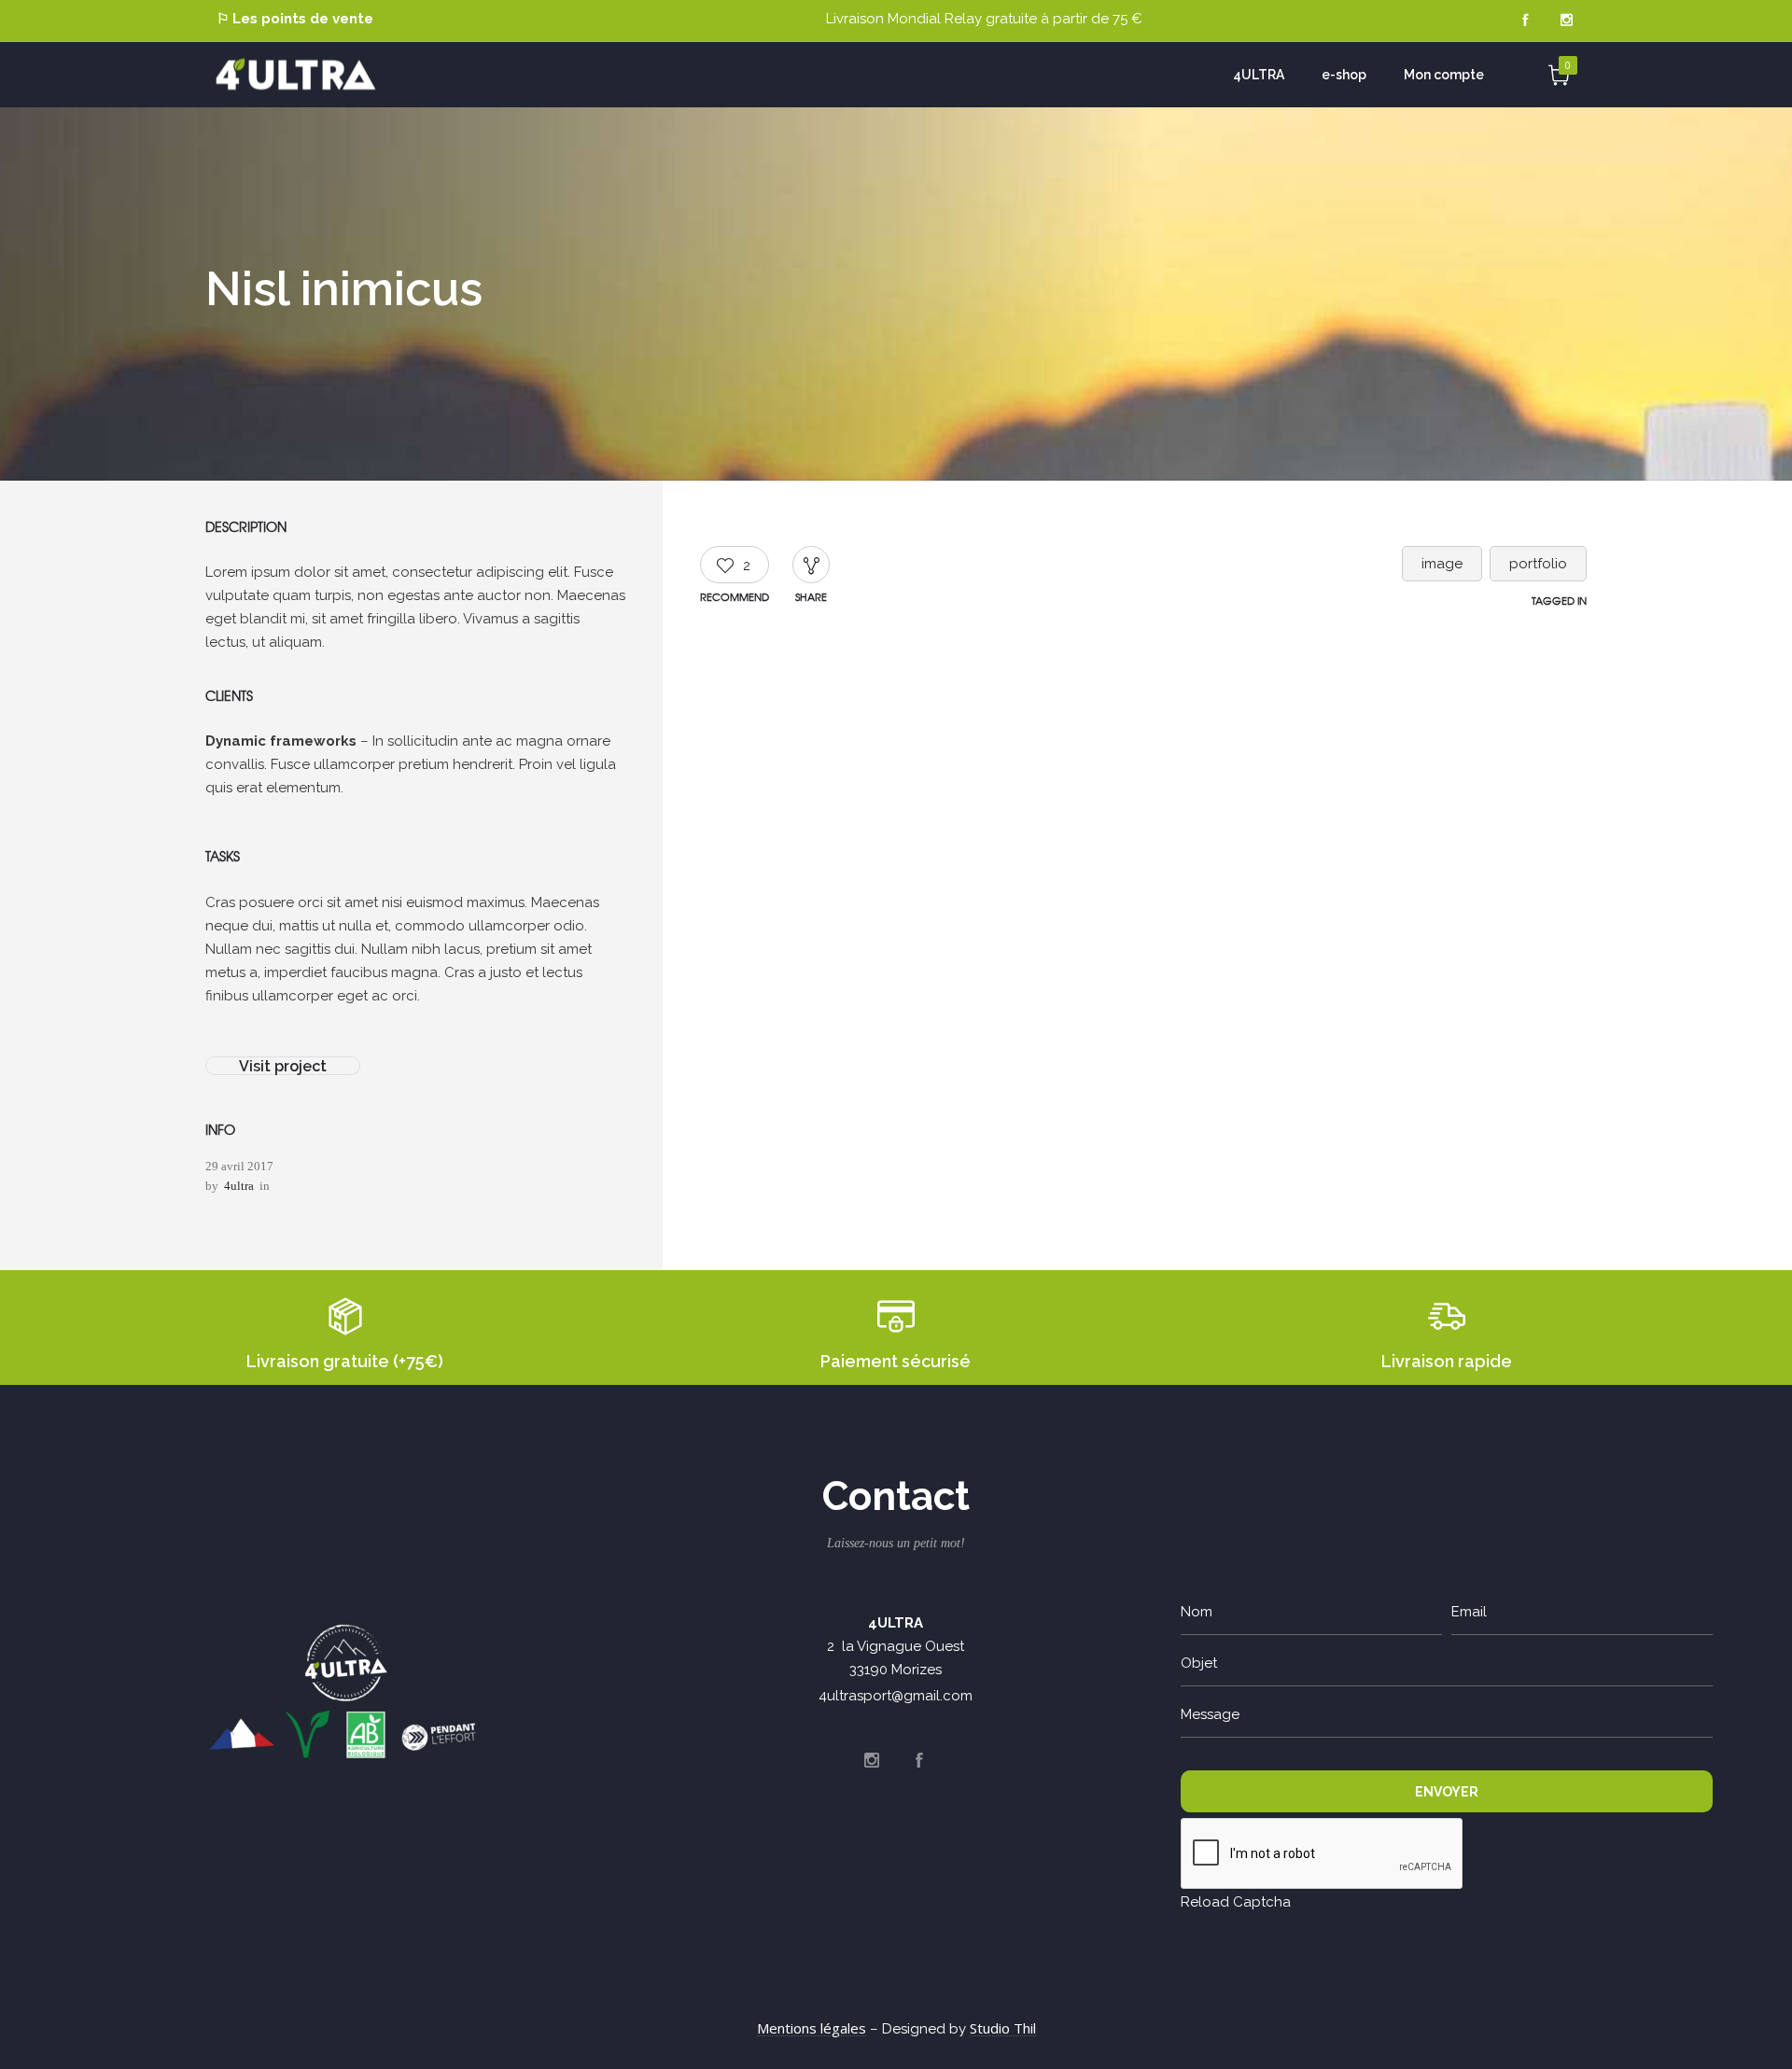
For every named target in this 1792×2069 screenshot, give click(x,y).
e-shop (1344, 75)
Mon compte (1444, 75)
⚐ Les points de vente (295, 19)
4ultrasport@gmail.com (896, 1696)
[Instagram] (1566, 21)
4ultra (239, 1186)
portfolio (1538, 564)
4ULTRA (1259, 75)
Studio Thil (1003, 2028)
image (1442, 564)
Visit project (283, 1066)
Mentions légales (812, 2028)
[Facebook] (1525, 21)
